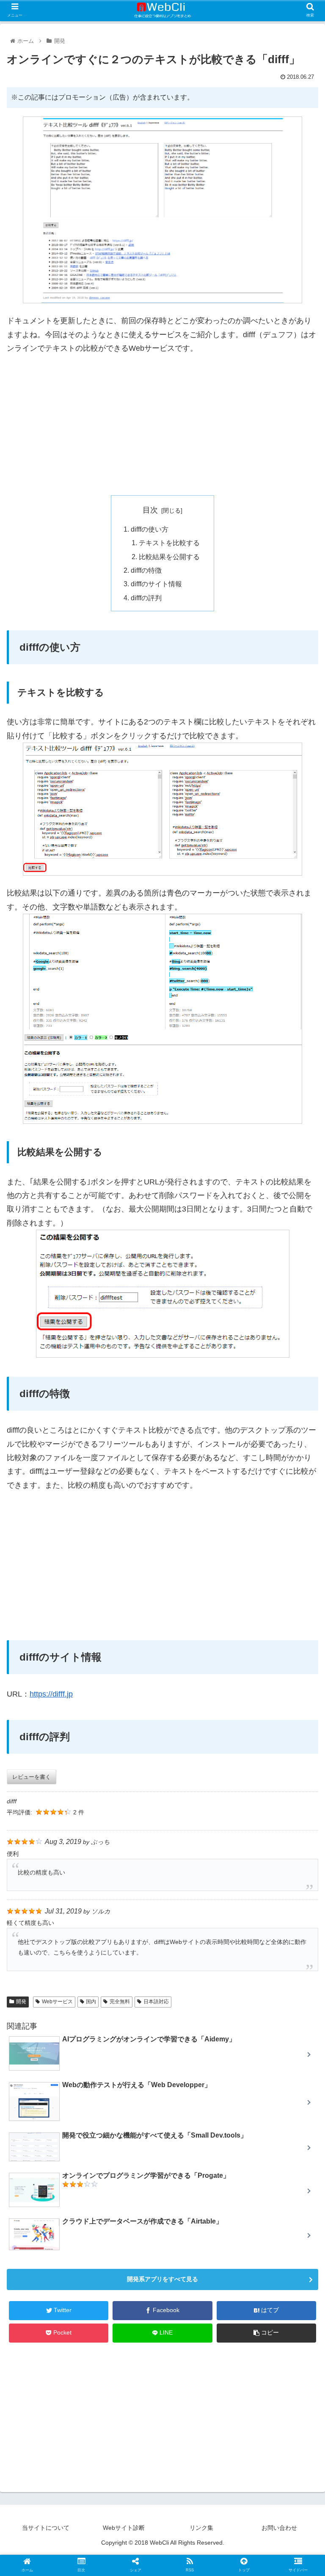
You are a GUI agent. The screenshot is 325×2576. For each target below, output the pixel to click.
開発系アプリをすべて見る (162, 2279)
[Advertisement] (162, 425)
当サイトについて (46, 2528)
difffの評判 (146, 598)
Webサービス (57, 2002)
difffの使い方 (150, 529)
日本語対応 (156, 2002)
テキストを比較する (169, 543)
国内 (91, 2002)
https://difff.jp (51, 1694)
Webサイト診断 (124, 2528)
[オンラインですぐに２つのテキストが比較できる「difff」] (199, 1839)
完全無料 (120, 2002)
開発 (21, 2002)
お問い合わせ (279, 2528)
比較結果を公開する (169, 557)
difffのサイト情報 (156, 584)
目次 (150, 510)
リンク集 (201, 2528)
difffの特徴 (146, 570)
